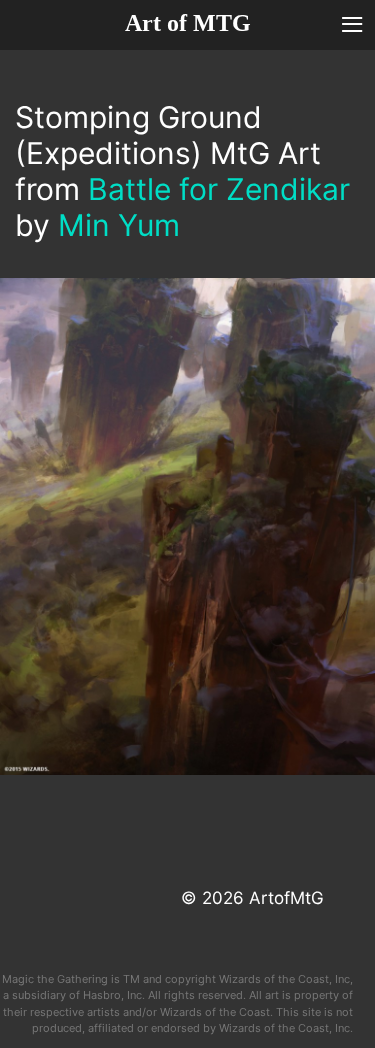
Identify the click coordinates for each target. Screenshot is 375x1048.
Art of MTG (188, 23)
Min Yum (119, 225)
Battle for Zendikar (219, 189)
